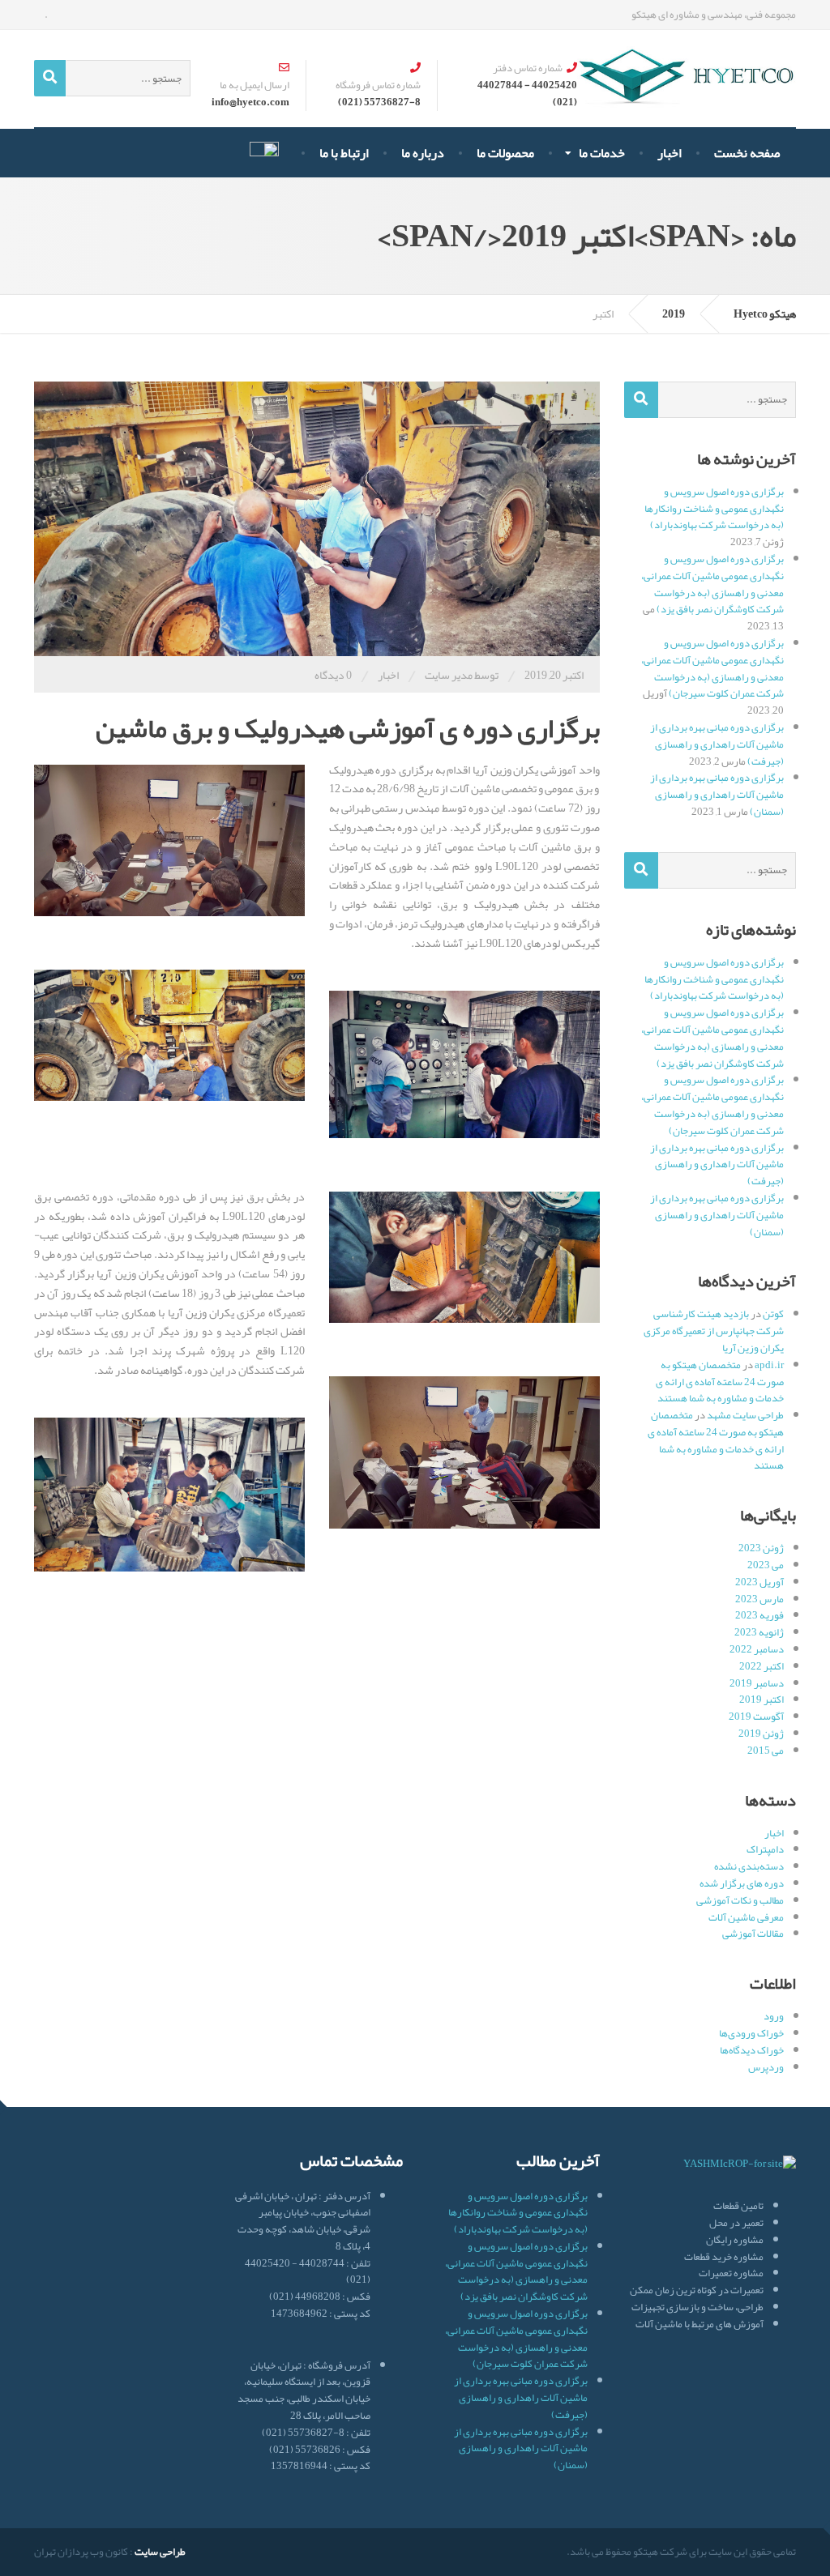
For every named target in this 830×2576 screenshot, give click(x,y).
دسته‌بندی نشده (749, 1866)
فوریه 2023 (759, 1615)
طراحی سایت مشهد (745, 1415)
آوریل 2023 (759, 1582)
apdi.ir (769, 1365)
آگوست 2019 (756, 1717)
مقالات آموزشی (753, 1934)
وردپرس (766, 2067)
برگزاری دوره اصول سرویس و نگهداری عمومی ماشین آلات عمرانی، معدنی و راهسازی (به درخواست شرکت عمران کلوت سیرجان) (712, 668)
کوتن (773, 1314)
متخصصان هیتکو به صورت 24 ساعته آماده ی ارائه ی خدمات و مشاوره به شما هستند (720, 1382)
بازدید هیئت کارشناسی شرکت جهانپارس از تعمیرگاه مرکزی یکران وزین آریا (714, 1331)
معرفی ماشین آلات (746, 1917)
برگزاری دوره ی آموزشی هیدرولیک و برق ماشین (348, 728)
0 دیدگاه (333, 675)
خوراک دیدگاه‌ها (752, 2050)
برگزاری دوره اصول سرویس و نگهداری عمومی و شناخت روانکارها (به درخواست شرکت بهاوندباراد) (714, 509)
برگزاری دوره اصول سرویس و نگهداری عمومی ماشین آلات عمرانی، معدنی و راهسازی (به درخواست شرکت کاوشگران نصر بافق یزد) (712, 584)
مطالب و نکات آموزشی (740, 1900)
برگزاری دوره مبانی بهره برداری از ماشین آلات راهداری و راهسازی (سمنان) (717, 795)
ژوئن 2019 (761, 1734)
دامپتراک (765, 1849)
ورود (774, 2016)
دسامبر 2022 (757, 1649)
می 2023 (766, 1565)
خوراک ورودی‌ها (751, 2033)
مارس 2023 (759, 1599)
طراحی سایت (160, 2552)
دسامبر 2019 (757, 1683)
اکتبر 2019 (762, 1700)
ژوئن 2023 (761, 1548)
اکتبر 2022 (762, 1666)
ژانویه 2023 (759, 1632)
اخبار (388, 675)
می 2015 (766, 1751)
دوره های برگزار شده (742, 1883)
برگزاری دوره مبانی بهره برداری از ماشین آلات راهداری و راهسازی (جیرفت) (717, 744)
